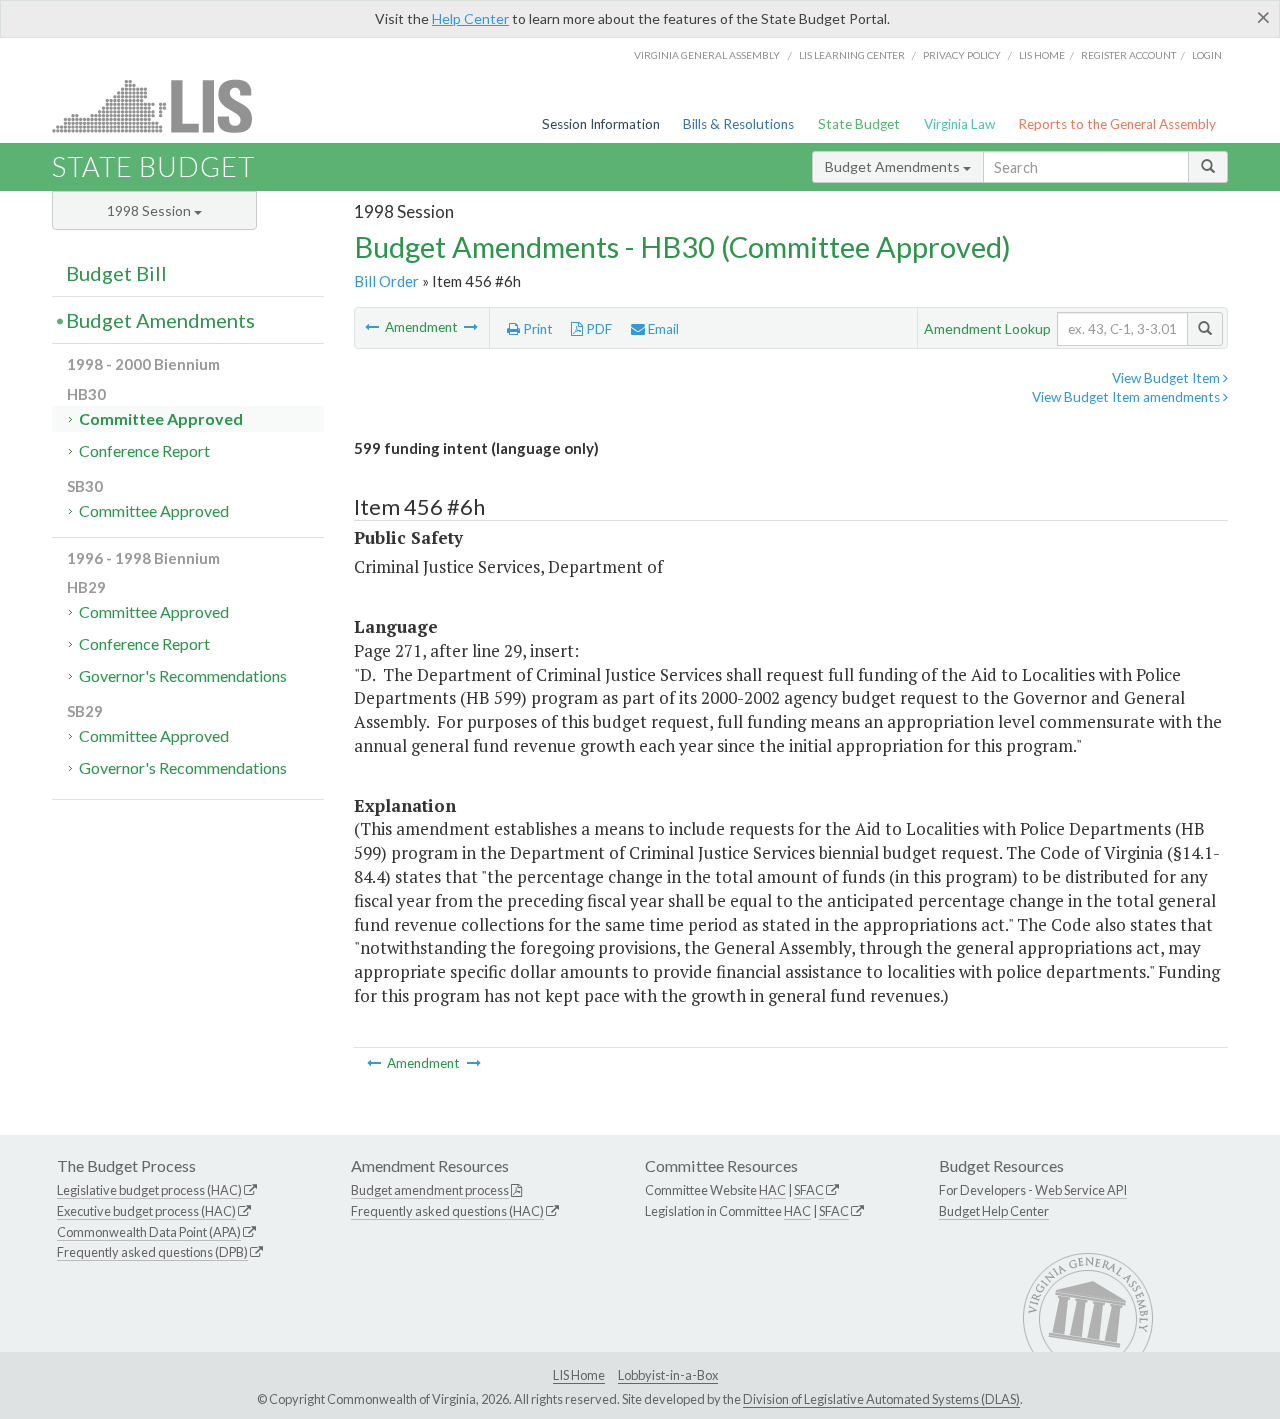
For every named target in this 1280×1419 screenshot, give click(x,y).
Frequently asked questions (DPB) (152, 1252)
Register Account (1128, 55)
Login (1207, 55)
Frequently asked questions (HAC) (447, 1211)
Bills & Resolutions (738, 124)
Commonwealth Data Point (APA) (149, 1232)
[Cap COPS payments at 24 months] (373, 327)
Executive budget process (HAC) (146, 1211)
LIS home (1042, 55)
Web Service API (1081, 1190)
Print (536, 329)
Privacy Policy (962, 55)
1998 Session (150, 210)
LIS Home (579, 1375)
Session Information (601, 124)
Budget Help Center (994, 1211)
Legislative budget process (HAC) (149, 1190)
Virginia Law (959, 124)
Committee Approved (161, 418)
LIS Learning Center (852, 55)
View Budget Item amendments (1127, 397)
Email (662, 329)
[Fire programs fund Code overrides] (471, 327)
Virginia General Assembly (707, 55)
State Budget (859, 124)
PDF (597, 329)
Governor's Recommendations (183, 675)
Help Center (470, 18)
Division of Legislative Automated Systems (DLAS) (881, 1399)
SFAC (809, 1190)
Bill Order (386, 281)
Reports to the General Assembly (1117, 124)
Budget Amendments (894, 166)
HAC (772, 1190)
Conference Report (144, 450)
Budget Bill (116, 273)
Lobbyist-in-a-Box (668, 1375)
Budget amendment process (430, 1190)
